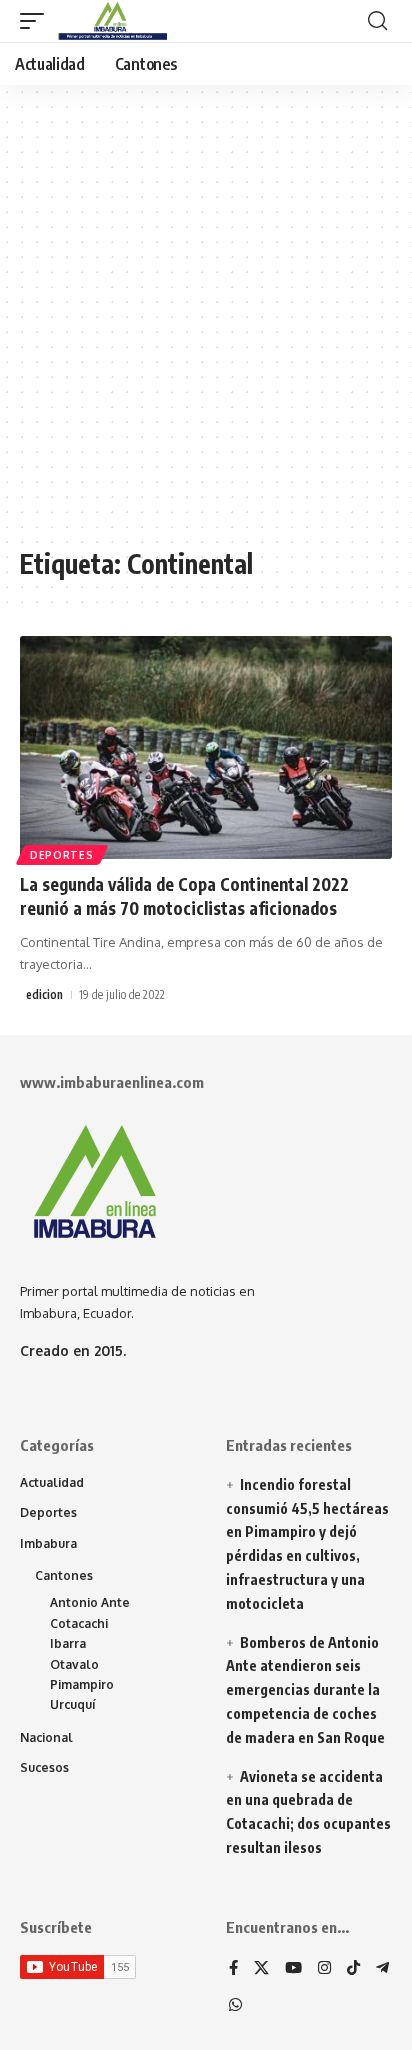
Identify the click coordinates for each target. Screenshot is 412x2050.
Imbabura (48, 1543)
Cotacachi (79, 1623)
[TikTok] (353, 1969)
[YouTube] (293, 1969)
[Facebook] (233, 1969)
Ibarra (68, 1643)
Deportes (62, 855)
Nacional (46, 1737)
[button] (37, 21)
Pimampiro (82, 1684)
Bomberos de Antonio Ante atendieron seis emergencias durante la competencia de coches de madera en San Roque (305, 1690)
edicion (44, 994)
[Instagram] (324, 1969)
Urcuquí (73, 1704)
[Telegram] (382, 1969)
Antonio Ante (90, 1602)
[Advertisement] (206, 326)
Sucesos (44, 1767)
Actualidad (52, 1482)
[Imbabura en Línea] (110, 21)
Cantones (64, 1575)
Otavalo (74, 1664)
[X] (261, 1969)
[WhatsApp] (235, 2006)
